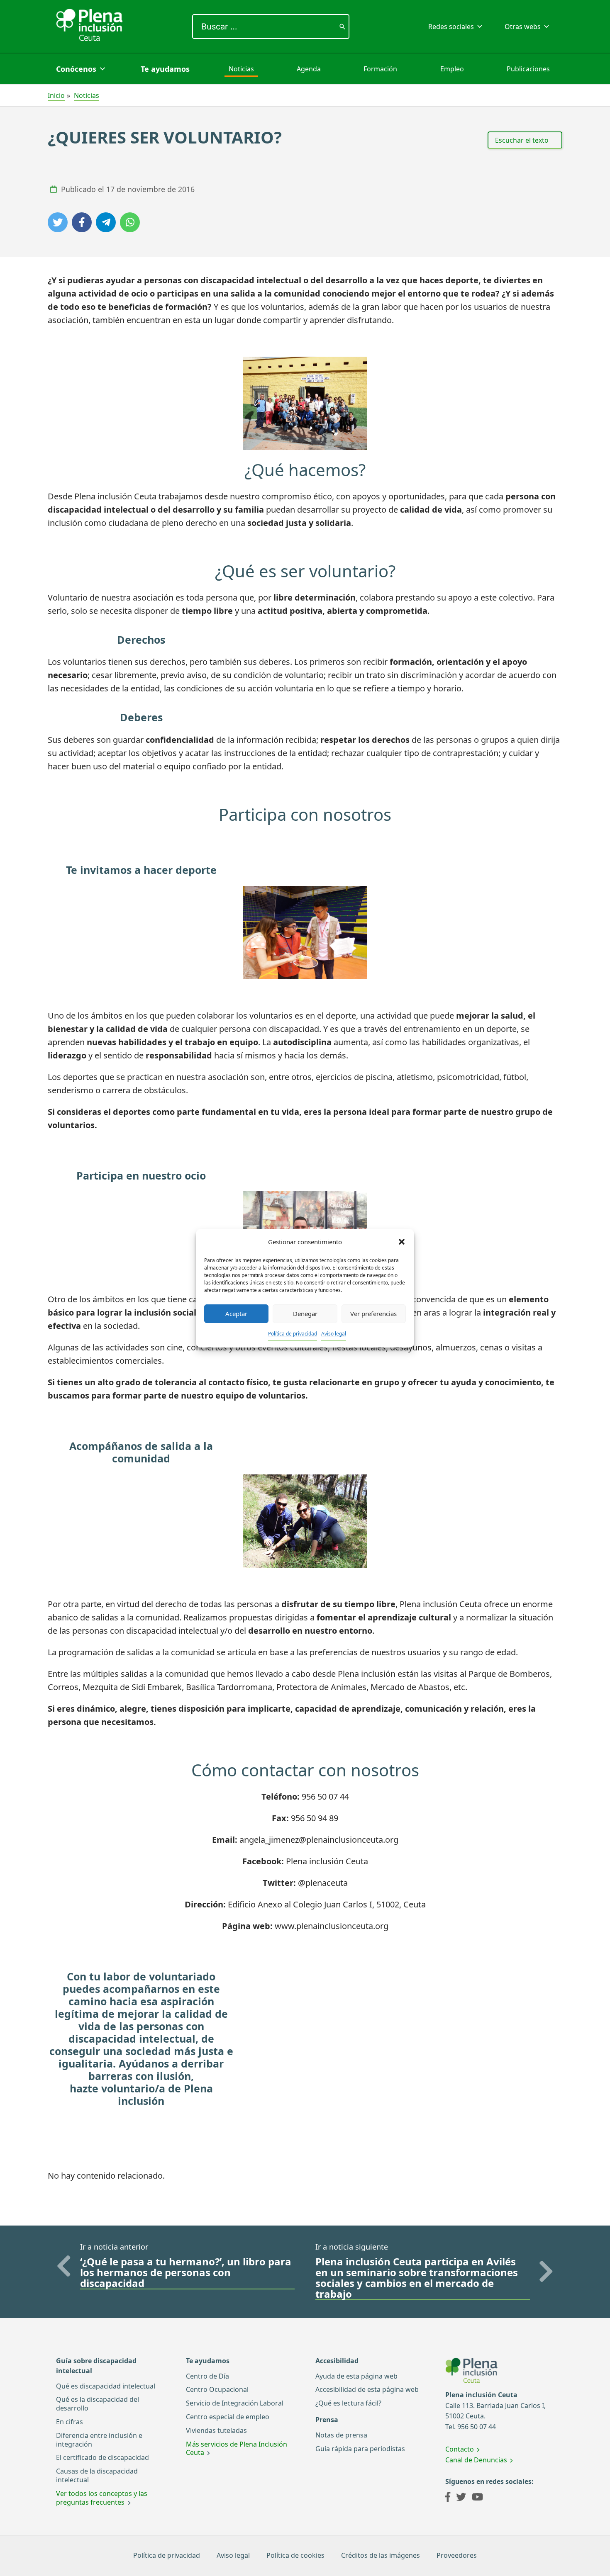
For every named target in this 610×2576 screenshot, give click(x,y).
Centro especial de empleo (228, 2417)
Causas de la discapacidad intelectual (97, 2475)
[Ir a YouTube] (477, 2498)
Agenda (309, 69)
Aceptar (236, 1314)
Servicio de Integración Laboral (235, 2403)
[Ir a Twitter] (461, 2498)
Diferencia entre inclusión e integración (99, 2440)
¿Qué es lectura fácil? (348, 2403)
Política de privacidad (293, 1334)
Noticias (241, 69)
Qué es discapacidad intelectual (106, 2386)
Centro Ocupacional (217, 2389)
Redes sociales (451, 27)
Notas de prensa (341, 2435)
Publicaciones (528, 69)
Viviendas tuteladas (216, 2430)
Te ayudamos (165, 69)
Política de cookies (295, 2555)
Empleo (452, 69)
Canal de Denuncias (476, 2460)
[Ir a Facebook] (448, 2498)
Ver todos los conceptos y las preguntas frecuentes (102, 2498)
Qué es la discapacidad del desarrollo (98, 2404)
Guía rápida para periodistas (360, 2449)
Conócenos (76, 69)
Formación (380, 69)
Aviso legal (334, 1334)
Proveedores (457, 2555)
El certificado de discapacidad (102, 2457)
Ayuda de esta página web (356, 2376)
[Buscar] (342, 27)
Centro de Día (207, 2376)
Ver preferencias (373, 1314)
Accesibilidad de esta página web (367, 2389)
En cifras (70, 2422)
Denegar (305, 1314)
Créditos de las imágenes (381, 2555)
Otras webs (523, 27)
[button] (402, 1242)
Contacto (460, 2449)
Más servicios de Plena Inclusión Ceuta (237, 2448)
